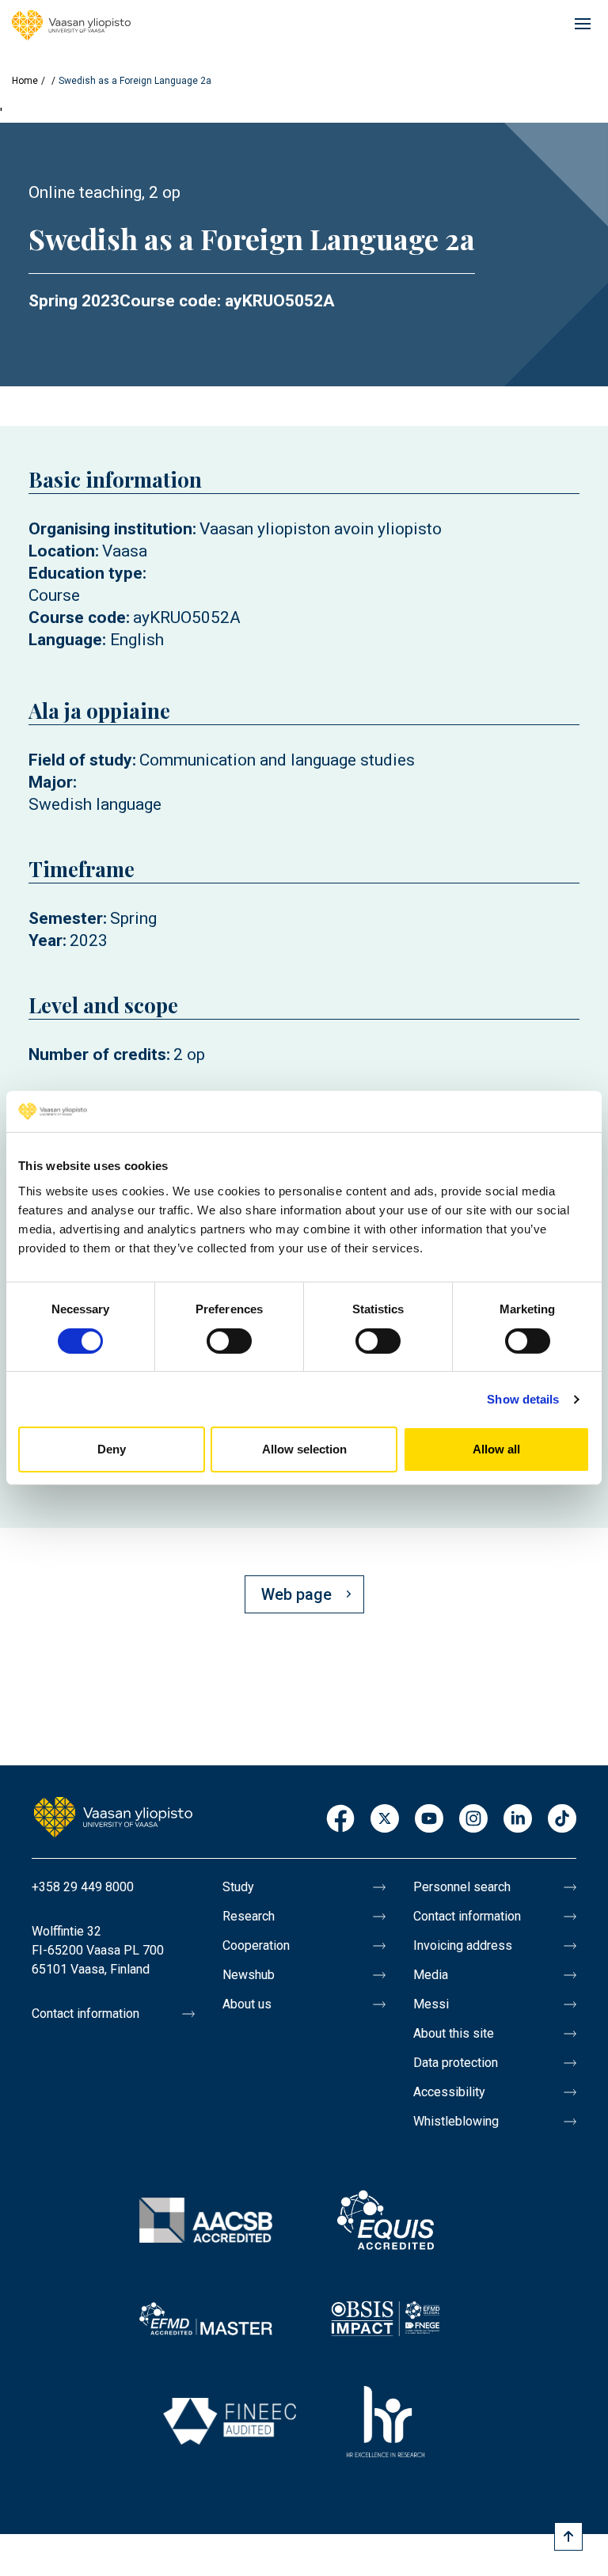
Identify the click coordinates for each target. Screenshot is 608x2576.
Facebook (340, 1820)
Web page (296, 1594)
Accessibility (449, 2092)
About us (247, 2004)
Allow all (496, 1449)
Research (249, 1916)
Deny (112, 1449)
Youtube (429, 1820)
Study (238, 1887)
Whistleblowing (456, 2121)
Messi (431, 2004)
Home (25, 81)
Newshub (249, 1975)
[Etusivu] (113, 1816)
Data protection (456, 2063)
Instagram (473, 1820)
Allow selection (304, 1449)
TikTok (562, 1820)
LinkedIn (518, 1820)
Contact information (85, 2014)
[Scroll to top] (568, 2536)
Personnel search (462, 1887)
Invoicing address (463, 1945)
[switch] (229, 1341)
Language (65, 640)
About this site (454, 2033)
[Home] (71, 25)
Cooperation (256, 1945)
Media (431, 1975)
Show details (523, 1399)
